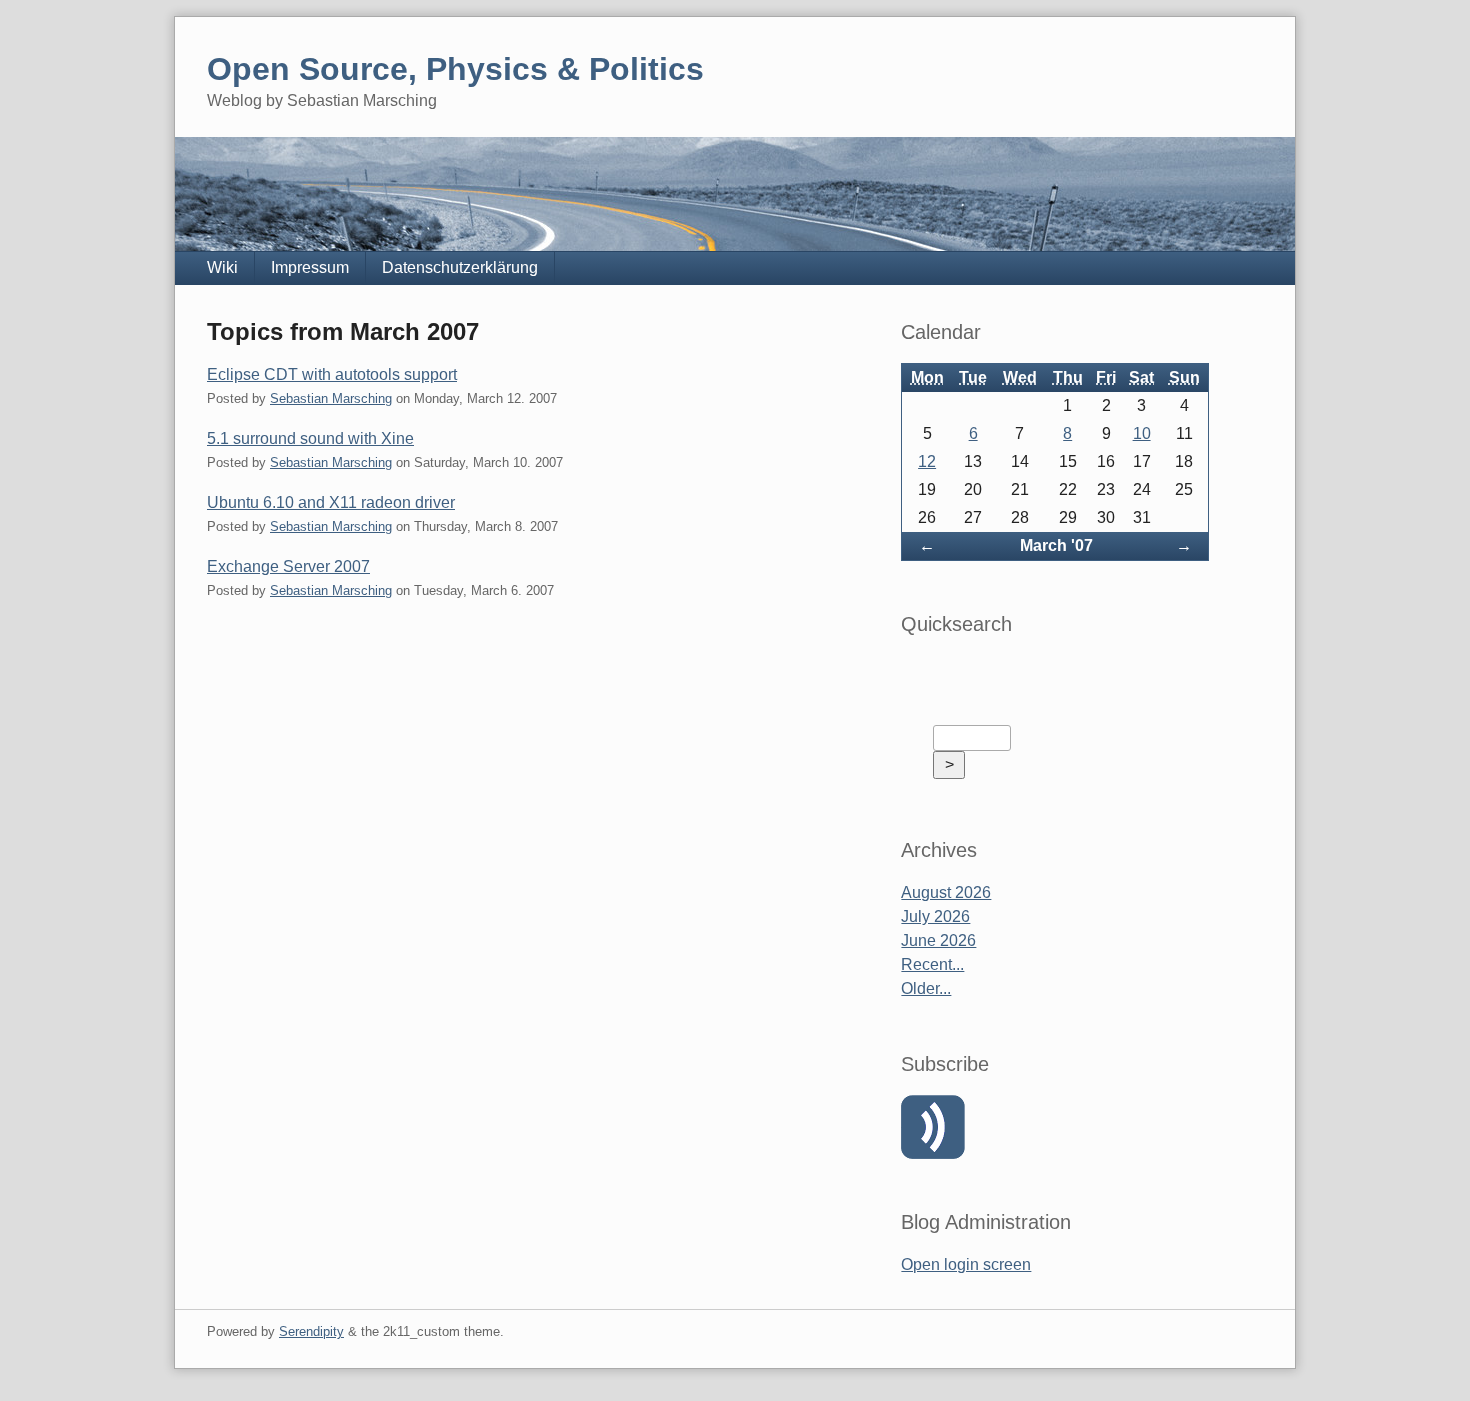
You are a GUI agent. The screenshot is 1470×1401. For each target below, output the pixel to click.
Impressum (310, 267)
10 (1142, 433)
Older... (926, 988)
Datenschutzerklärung (460, 267)
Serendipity (311, 1331)
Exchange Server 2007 (288, 566)
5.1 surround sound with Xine (310, 438)
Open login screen (966, 1264)
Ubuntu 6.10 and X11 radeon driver (331, 502)
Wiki (222, 267)
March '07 (1056, 545)
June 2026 (938, 940)
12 (927, 461)
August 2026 (946, 892)
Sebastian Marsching (331, 398)
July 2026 (935, 916)
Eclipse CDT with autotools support (332, 374)
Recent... (932, 964)
